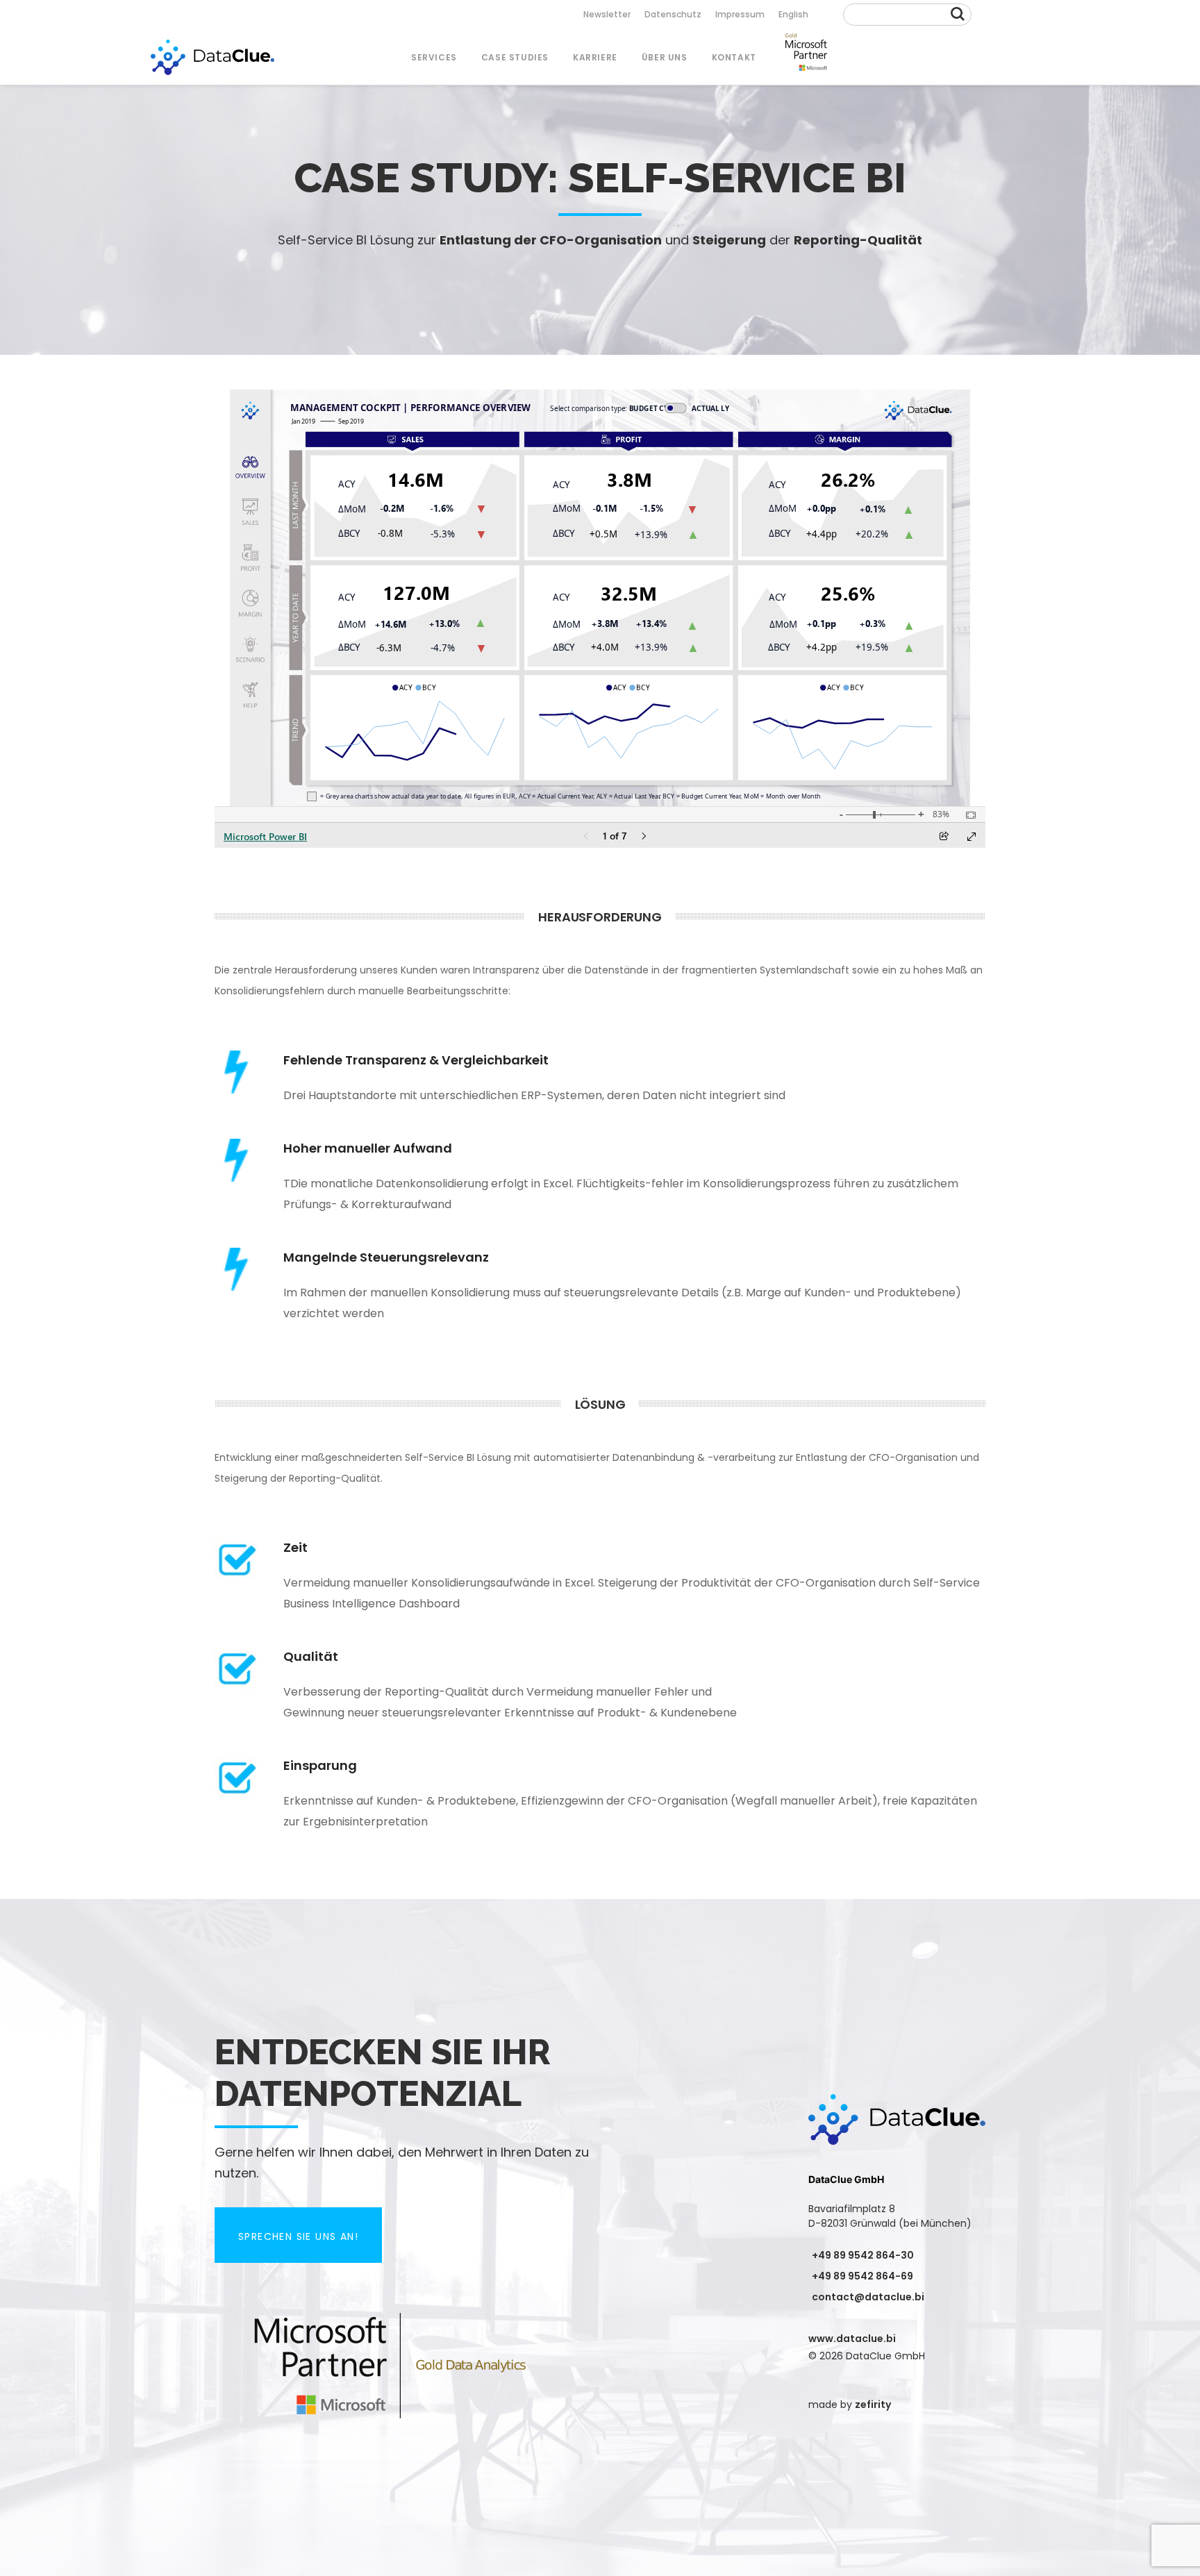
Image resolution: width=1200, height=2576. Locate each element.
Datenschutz (673, 14)
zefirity (873, 2404)
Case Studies (515, 57)
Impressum (740, 14)
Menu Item (806, 57)
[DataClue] (212, 57)
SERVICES (434, 57)
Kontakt (734, 57)
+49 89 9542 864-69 (862, 2276)
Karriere (595, 57)
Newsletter (607, 14)
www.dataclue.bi (852, 2339)
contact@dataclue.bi (868, 2297)
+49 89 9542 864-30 (863, 2255)
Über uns (665, 57)
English (793, 14)
